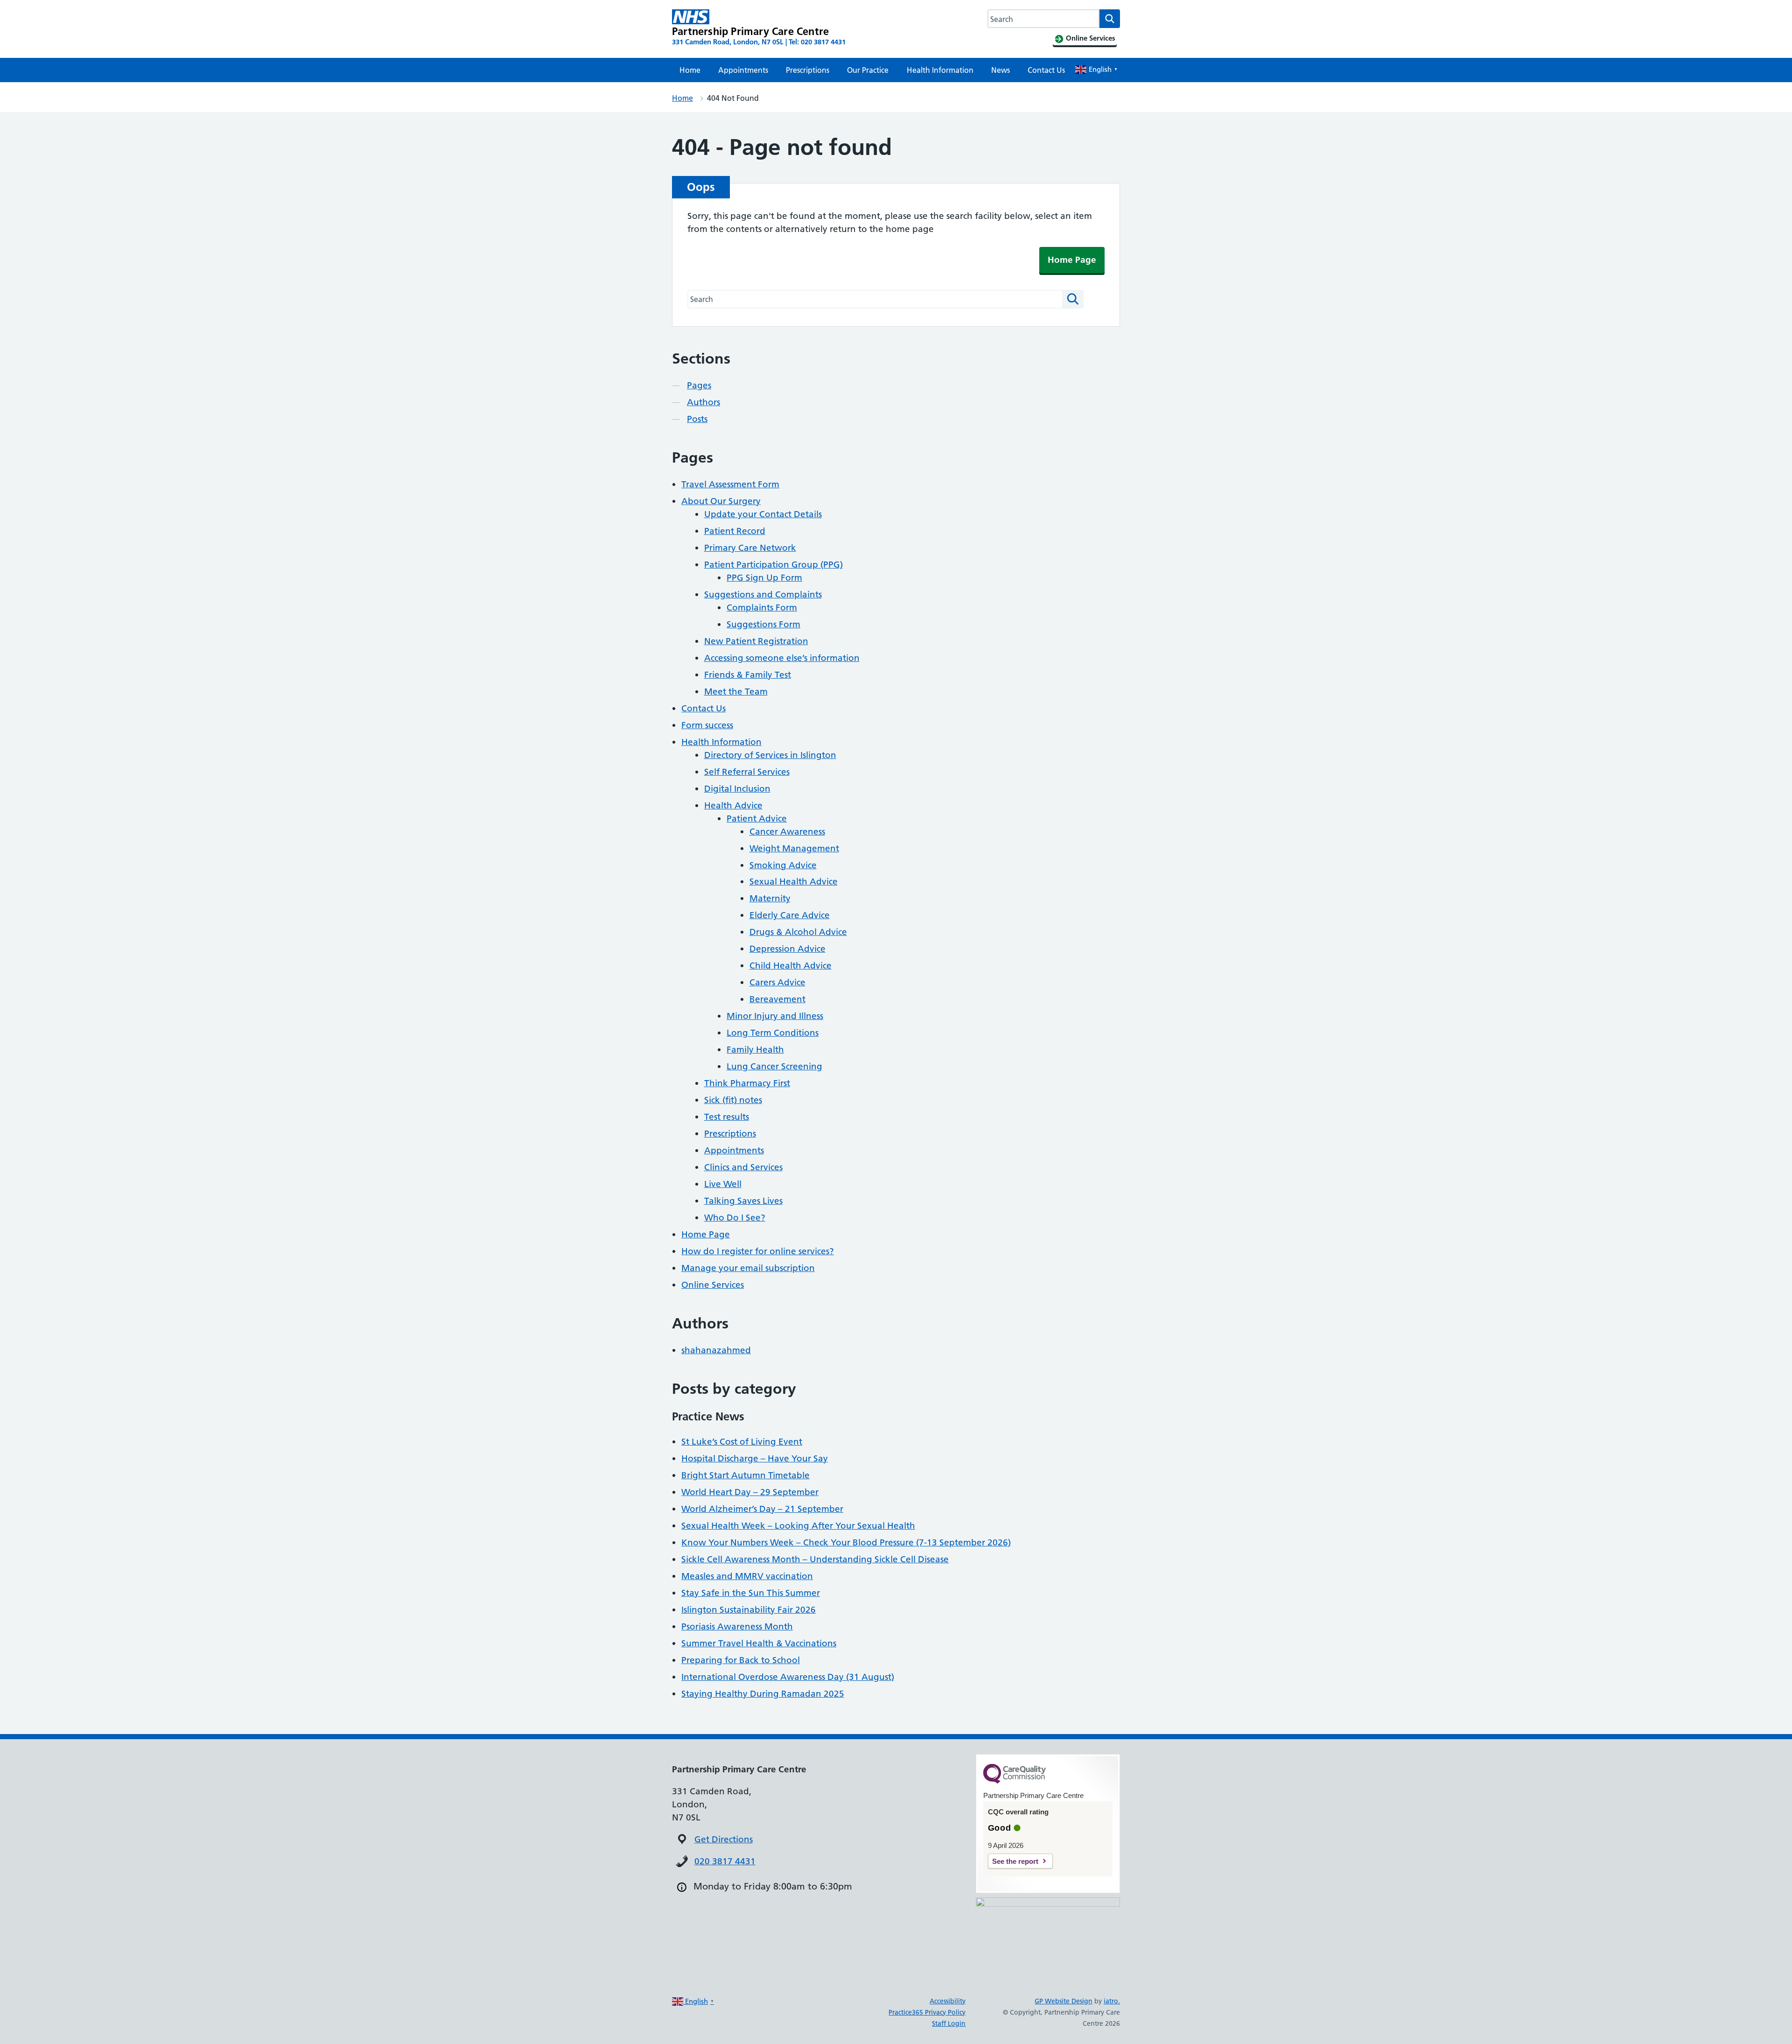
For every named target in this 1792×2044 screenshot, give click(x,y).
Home (690, 70)
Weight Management (794, 848)
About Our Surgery (721, 501)
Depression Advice (787, 949)
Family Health (755, 1050)
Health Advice (733, 805)
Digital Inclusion (737, 789)
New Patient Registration (756, 641)
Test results (727, 1117)
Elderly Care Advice (790, 915)
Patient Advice (757, 818)
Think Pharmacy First (747, 1083)
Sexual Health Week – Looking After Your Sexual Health (798, 1526)
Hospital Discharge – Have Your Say (755, 1458)
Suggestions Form (763, 624)
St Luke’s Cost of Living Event (742, 1442)
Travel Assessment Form (730, 484)
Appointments (743, 70)
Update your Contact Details (763, 514)
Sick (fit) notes (733, 1100)
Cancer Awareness (787, 832)
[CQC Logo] (1015, 1781)
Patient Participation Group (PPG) (773, 565)
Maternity (770, 898)
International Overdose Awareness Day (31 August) (788, 1677)
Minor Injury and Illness (775, 1016)
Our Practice (868, 70)
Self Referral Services (747, 772)
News (1001, 70)
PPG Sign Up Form (764, 578)
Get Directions (724, 1839)
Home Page (1072, 260)
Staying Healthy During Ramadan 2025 (763, 1694)
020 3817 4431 (725, 1861)
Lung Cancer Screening (774, 1066)
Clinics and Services (743, 1167)
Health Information (940, 70)
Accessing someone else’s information (782, 658)
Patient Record (735, 531)
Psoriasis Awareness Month (737, 1626)
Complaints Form (762, 608)
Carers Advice (777, 982)
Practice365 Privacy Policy (927, 2012)
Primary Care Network (750, 548)
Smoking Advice (783, 865)
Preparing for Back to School (741, 1660)
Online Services (713, 1285)
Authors (703, 402)
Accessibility (948, 2001)
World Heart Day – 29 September (750, 1492)
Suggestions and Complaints (763, 594)
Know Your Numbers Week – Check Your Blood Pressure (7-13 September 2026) (846, 1542)
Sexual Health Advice (794, 882)
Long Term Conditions (773, 1033)
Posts (697, 419)
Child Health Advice (791, 966)
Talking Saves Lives (743, 1201)
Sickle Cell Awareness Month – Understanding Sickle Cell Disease (815, 1559)
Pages (699, 385)
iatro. (1112, 2001)
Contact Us (1046, 70)
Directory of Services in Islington (770, 755)
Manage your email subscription (748, 1268)
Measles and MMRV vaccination (747, 1576)
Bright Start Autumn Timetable (745, 1475)
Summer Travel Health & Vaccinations (759, 1643)
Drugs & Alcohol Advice (798, 932)
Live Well (723, 1184)
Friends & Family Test (748, 675)
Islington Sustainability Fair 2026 (749, 1610)
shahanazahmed (716, 1350)
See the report (1015, 1861)
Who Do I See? (735, 1218)
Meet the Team (736, 692)
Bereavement (777, 999)
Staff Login (949, 2023)
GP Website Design (1064, 2001)
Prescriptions (808, 70)
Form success (707, 725)
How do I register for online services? (758, 1251)
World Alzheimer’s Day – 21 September (762, 1509)
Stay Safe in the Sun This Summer (751, 1593)
